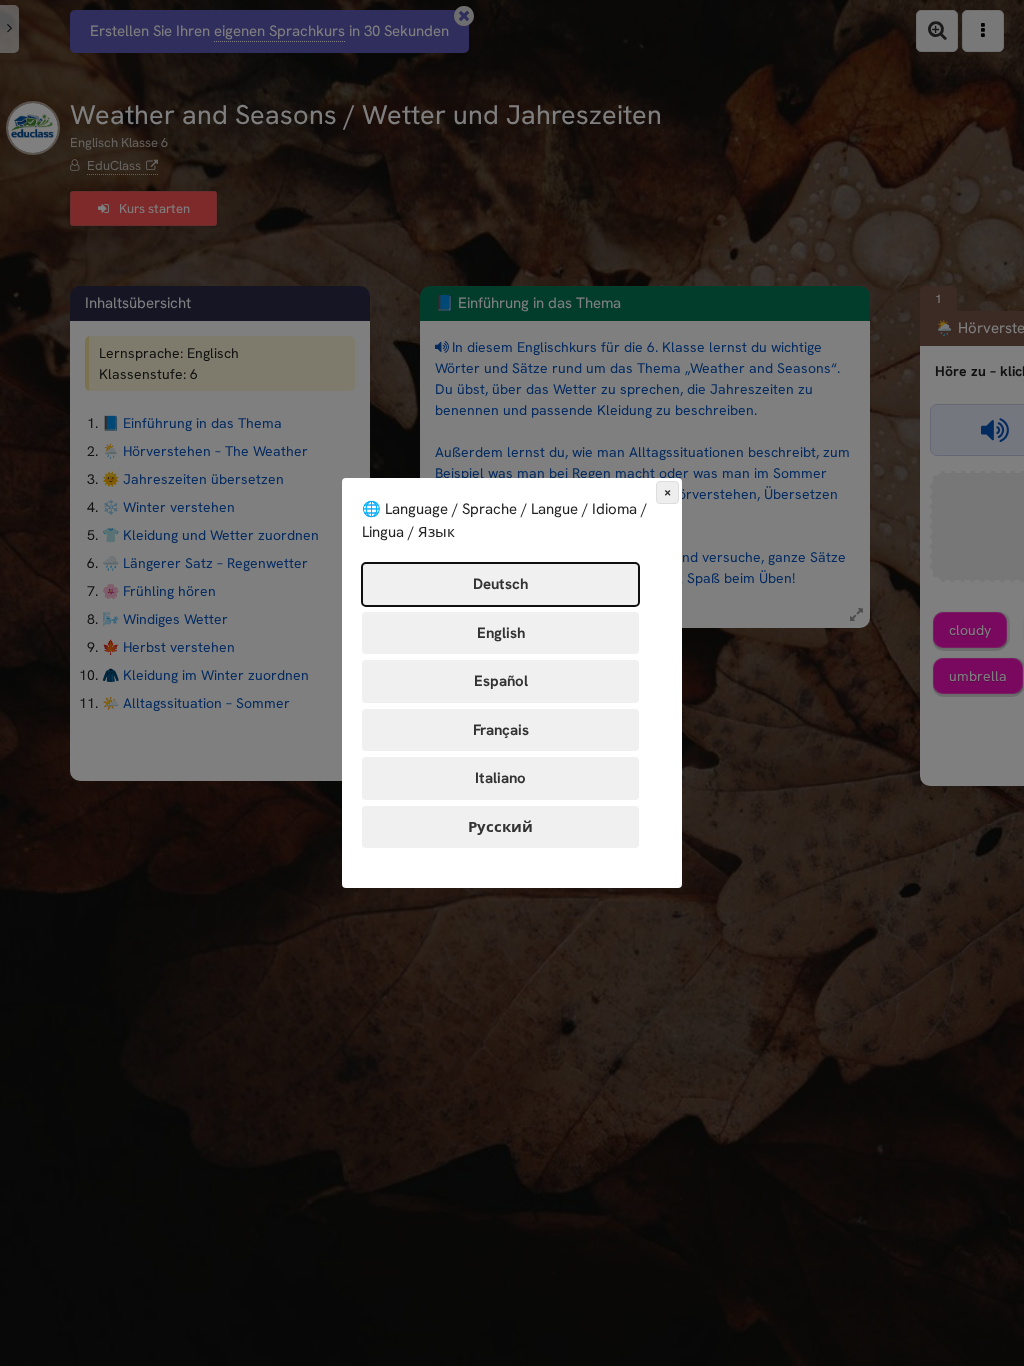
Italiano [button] (500, 778)
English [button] (501, 633)
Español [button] (501, 681)
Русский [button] (500, 827)
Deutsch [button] (500, 584)
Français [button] (501, 730)
